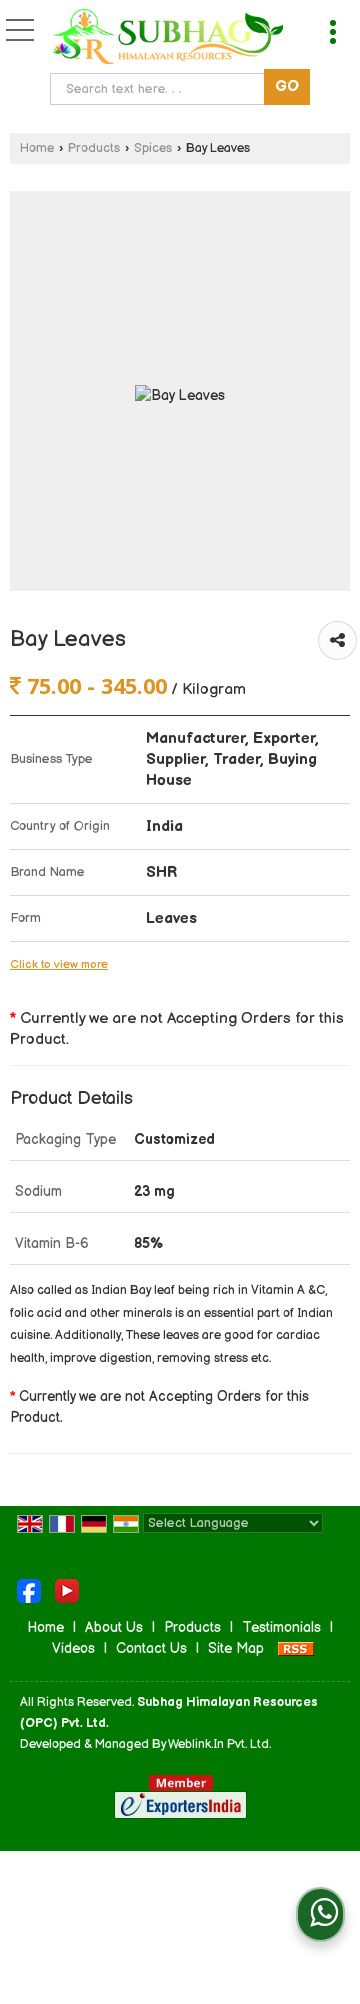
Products (94, 148)
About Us (114, 1627)
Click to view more (59, 964)
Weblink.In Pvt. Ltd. (219, 1744)
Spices (153, 148)
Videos (73, 1648)
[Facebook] (29, 1589)
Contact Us (151, 1648)
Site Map (236, 1648)
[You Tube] (67, 1589)
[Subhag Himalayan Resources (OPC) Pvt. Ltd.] (167, 38)
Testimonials (281, 1627)
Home (37, 148)
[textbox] (161, 89)
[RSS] (296, 1648)
